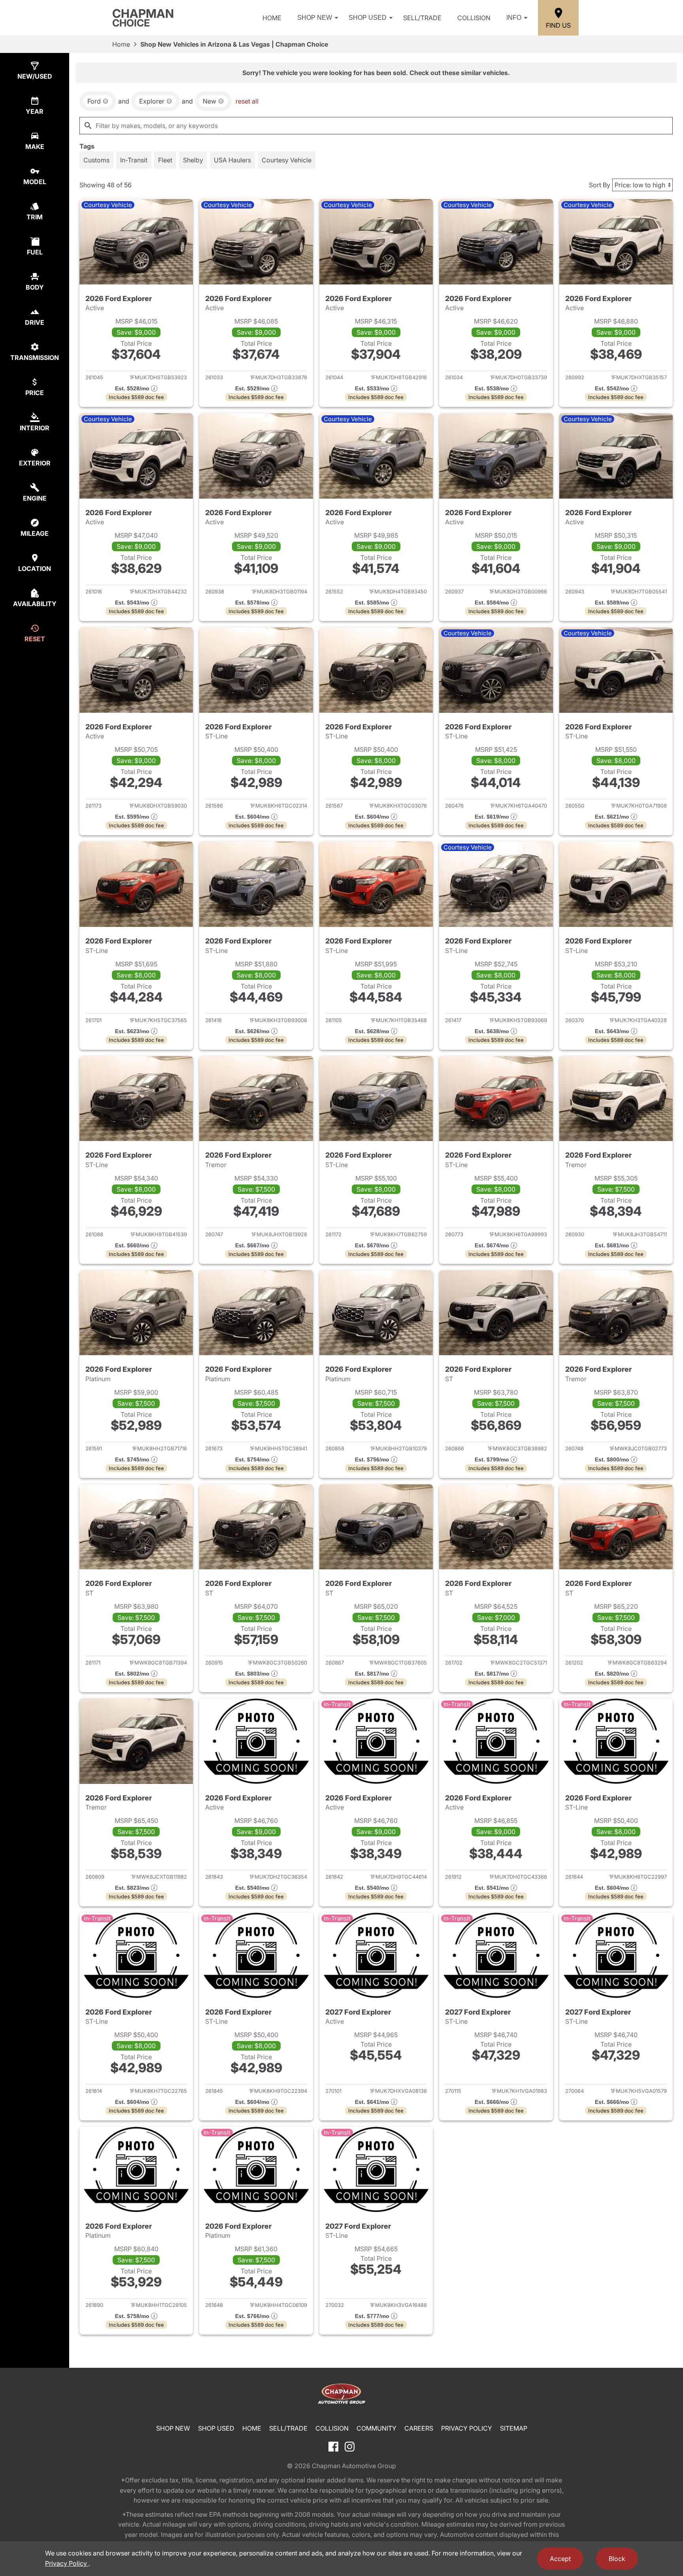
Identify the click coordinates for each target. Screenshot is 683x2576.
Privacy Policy (467, 2428)
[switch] (96, 160)
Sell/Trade (422, 18)
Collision (474, 18)
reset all (247, 101)
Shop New (315, 18)
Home (272, 18)
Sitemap (514, 2428)
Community (376, 2428)
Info (514, 18)
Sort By (600, 185)
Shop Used (368, 18)
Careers (419, 2428)
